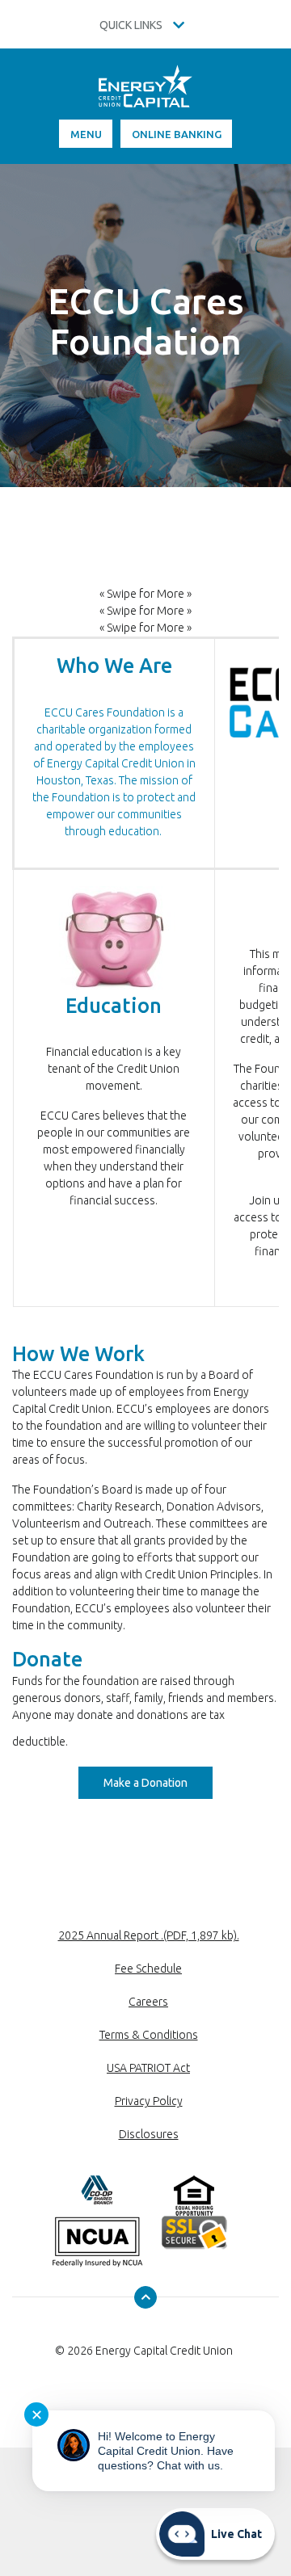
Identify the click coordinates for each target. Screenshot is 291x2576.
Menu (86, 134)
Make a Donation (158, 1782)
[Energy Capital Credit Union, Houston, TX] (145, 92)
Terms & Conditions (149, 2035)
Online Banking (177, 134)
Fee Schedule (148, 1969)
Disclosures (149, 2134)
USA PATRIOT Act (148, 2068)
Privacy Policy (149, 2101)
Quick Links (132, 25)
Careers (148, 2002)
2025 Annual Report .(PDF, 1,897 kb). (149, 1935)
